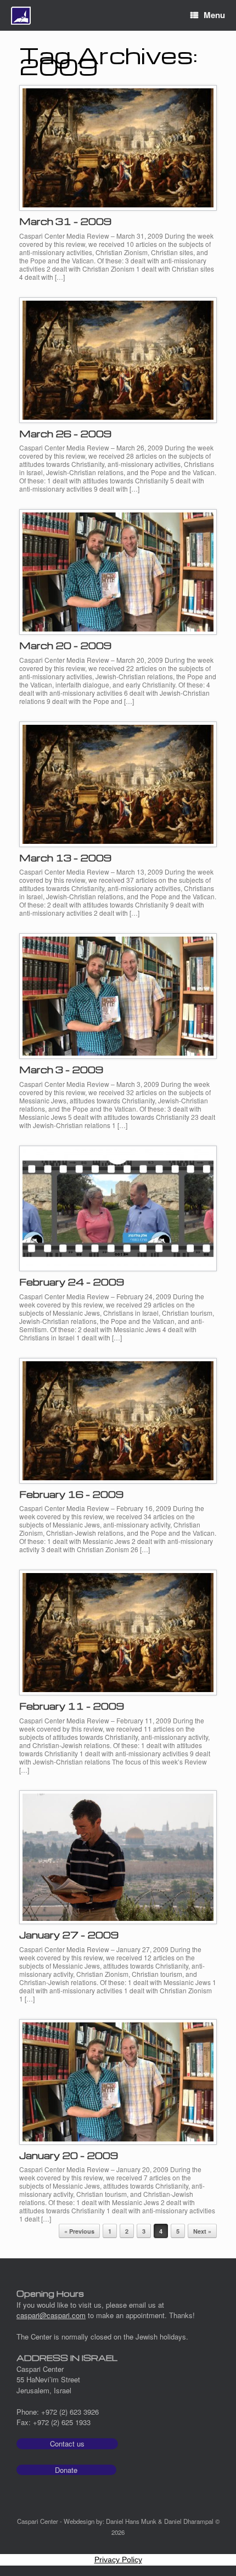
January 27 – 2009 (69, 1935)
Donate (66, 2470)
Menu (214, 15)
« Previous (79, 2231)
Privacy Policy (118, 2560)
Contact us (67, 2443)
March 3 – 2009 (61, 1070)
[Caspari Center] (21, 16)
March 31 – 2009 (65, 221)
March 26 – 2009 (65, 434)
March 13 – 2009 (65, 858)
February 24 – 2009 (72, 1282)
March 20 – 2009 (65, 646)
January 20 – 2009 (69, 2155)
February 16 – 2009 (71, 1494)
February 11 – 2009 (72, 1706)
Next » (202, 2231)
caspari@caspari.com (51, 2315)
